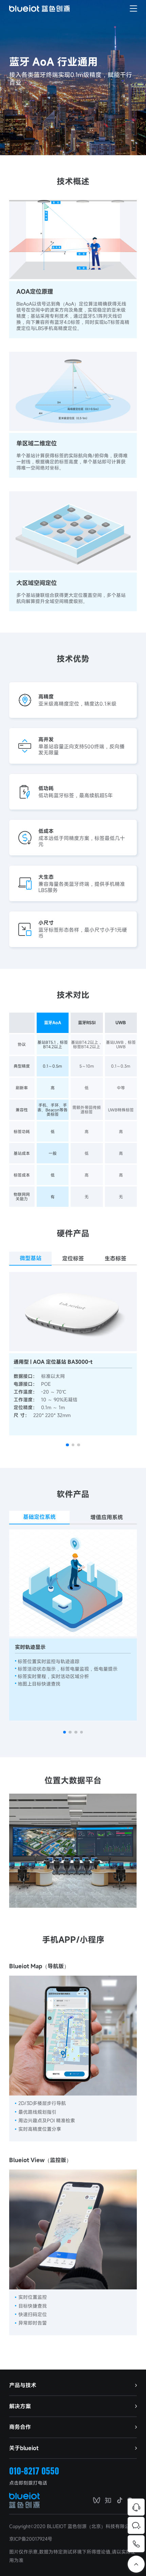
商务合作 (20, 2427)
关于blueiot (24, 2448)
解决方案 (20, 2406)
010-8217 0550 (34, 2471)
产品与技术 (23, 2385)
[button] (67, 1445)
